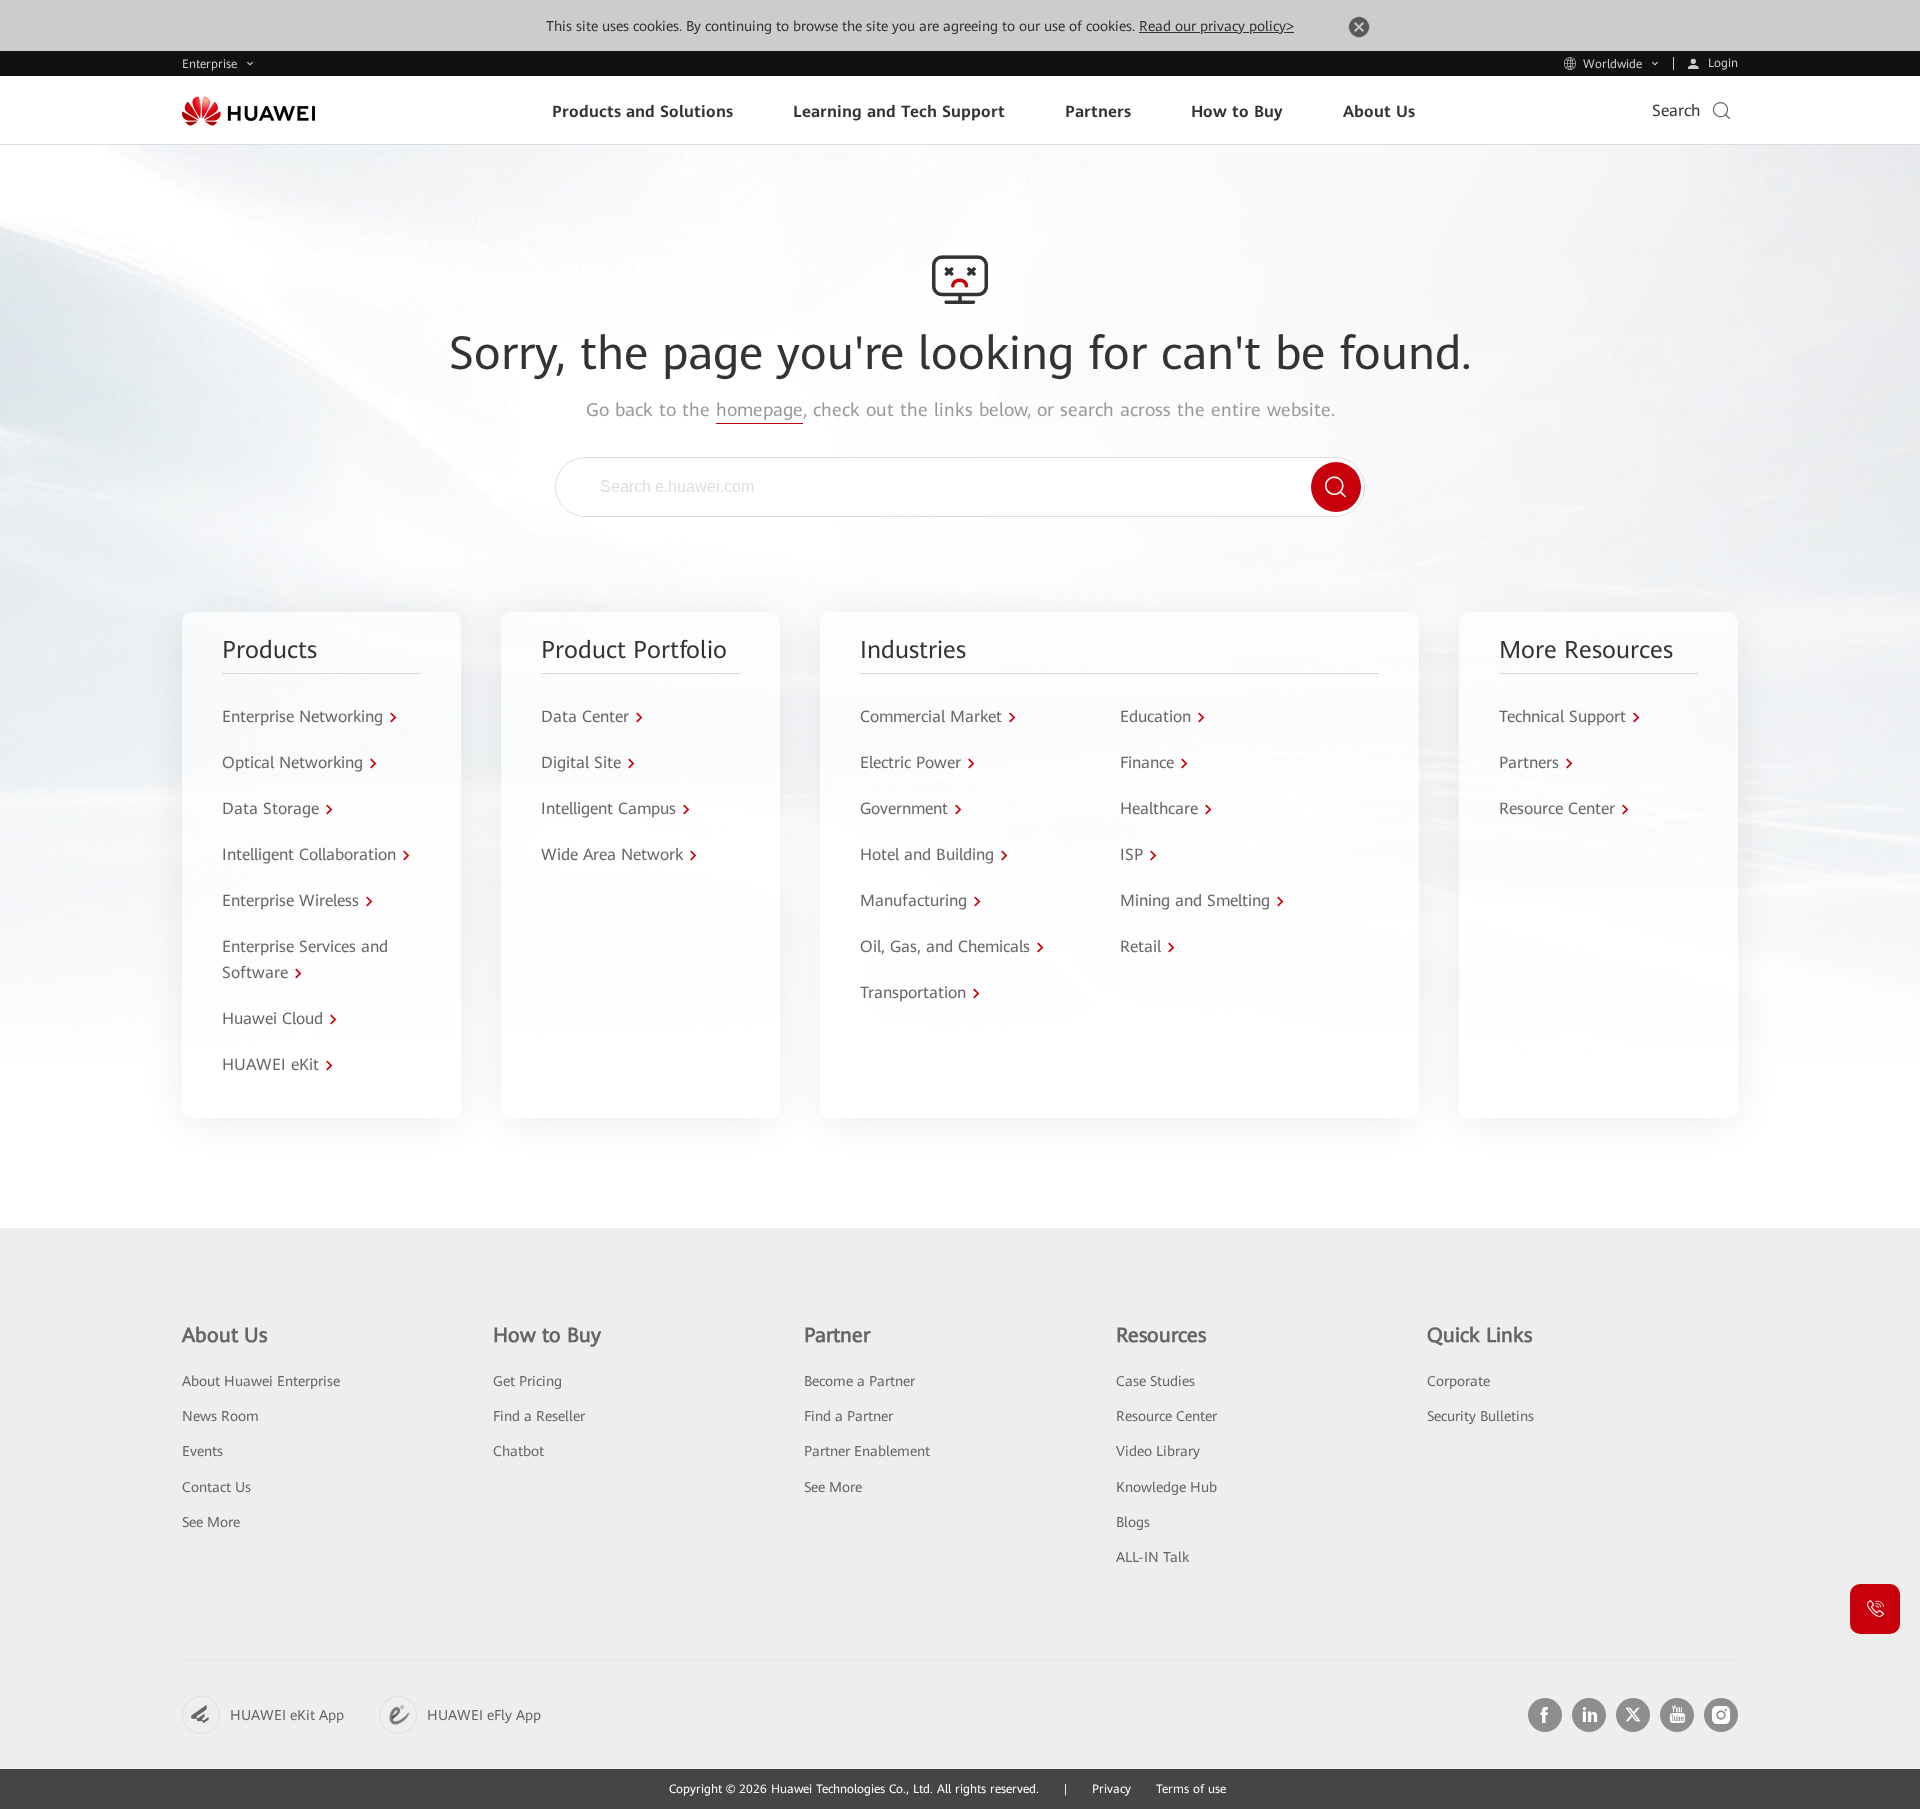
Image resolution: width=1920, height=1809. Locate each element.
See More (211, 1522)
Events (202, 1451)
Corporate (1458, 1381)
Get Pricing (527, 1381)
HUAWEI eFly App (484, 1715)
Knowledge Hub (1166, 1487)
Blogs (1133, 1522)
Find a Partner (848, 1416)
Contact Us (216, 1487)
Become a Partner (859, 1381)
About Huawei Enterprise (261, 1381)
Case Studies (1155, 1381)
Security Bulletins (1480, 1416)
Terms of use (1191, 1789)
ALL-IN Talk (1152, 1557)
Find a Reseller (539, 1416)
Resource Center (1166, 1416)
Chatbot (518, 1451)
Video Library (1158, 1451)
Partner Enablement (867, 1451)
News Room (220, 1416)
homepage (759, 409)
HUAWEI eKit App (287, 1715)
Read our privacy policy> (1216, 26)
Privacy (1111, 1789)
